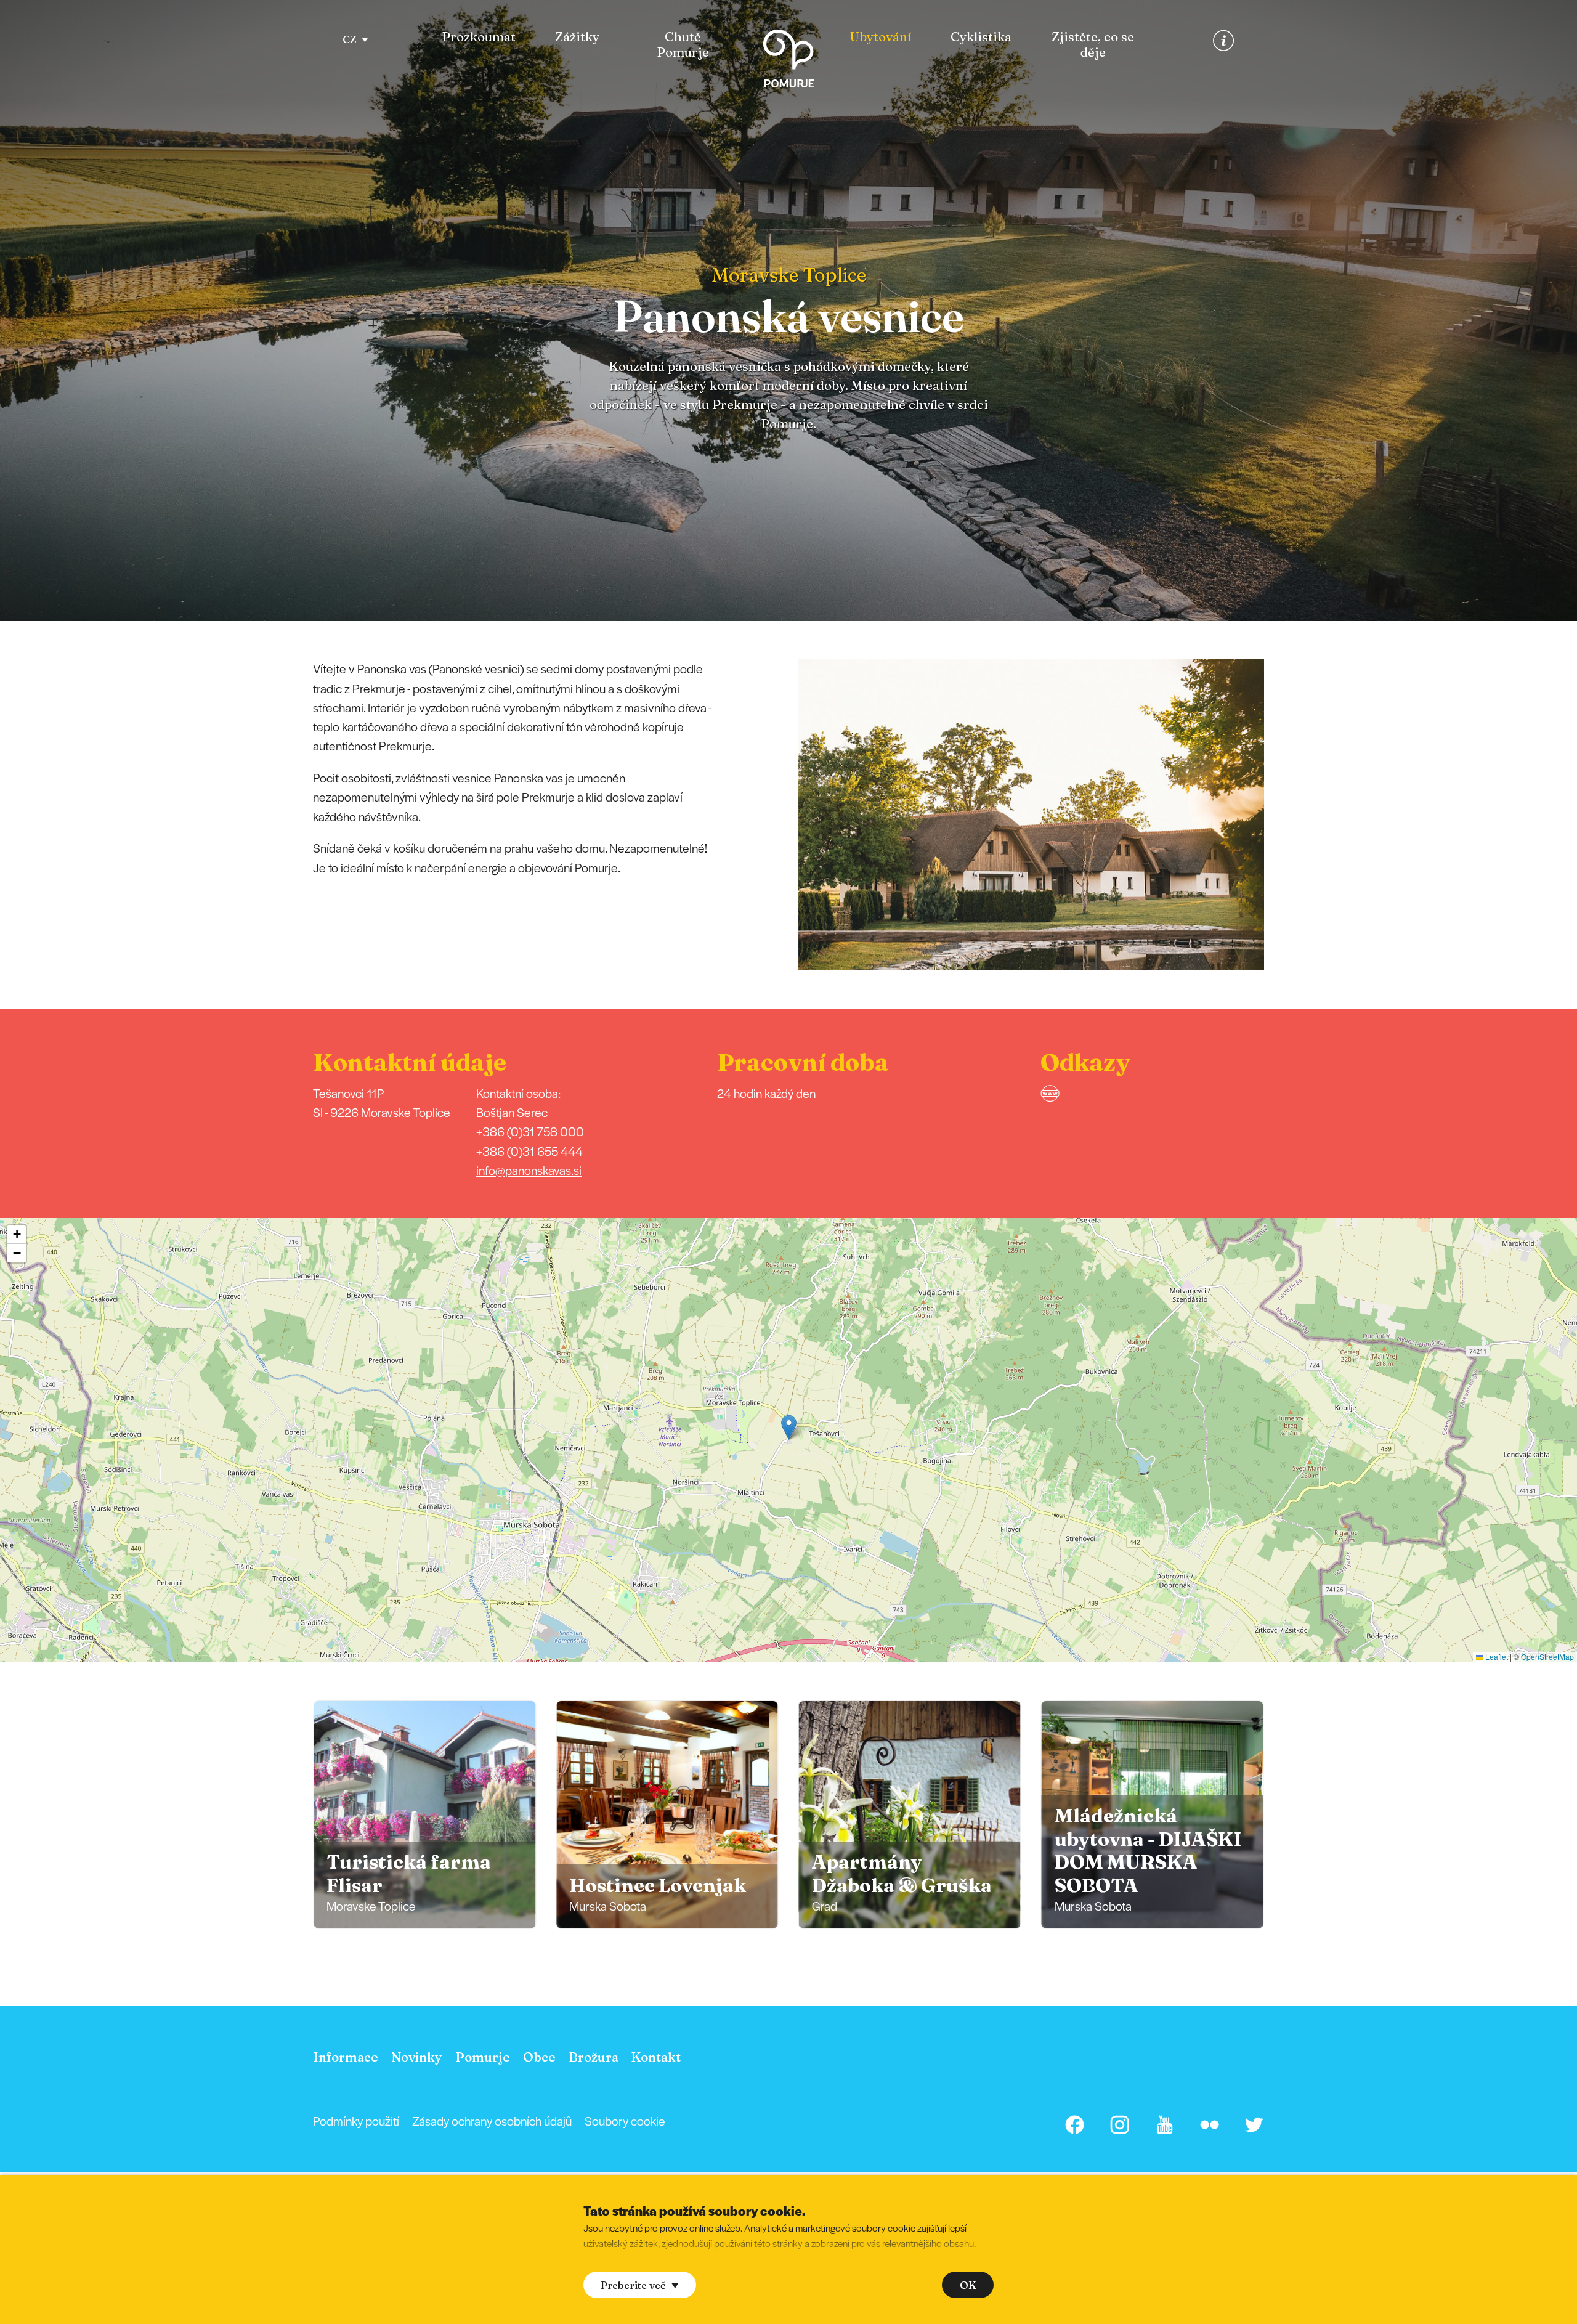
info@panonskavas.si (529, 1170)
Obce (539, 2057)
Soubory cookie (625, 2121)
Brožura (594, 2057)
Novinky (417, 2057)
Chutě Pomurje (683, 45)
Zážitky (577, 37)
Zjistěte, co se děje (1093, 45)
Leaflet (1496, 1656)
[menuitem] (479, 45)
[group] (424, 1815)
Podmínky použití (356, 2121)
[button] (1281, 815)
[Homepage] (788, 61)
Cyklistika (981, 37)
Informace (346, 2057)
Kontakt (656, 2057)
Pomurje (483, 2057)
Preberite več (633, 2285)
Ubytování (881, 37)
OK (968, 2285)
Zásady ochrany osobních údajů (492, 2121)
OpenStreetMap (1547, 1656)
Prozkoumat (479, 37)
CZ (350, 39)
